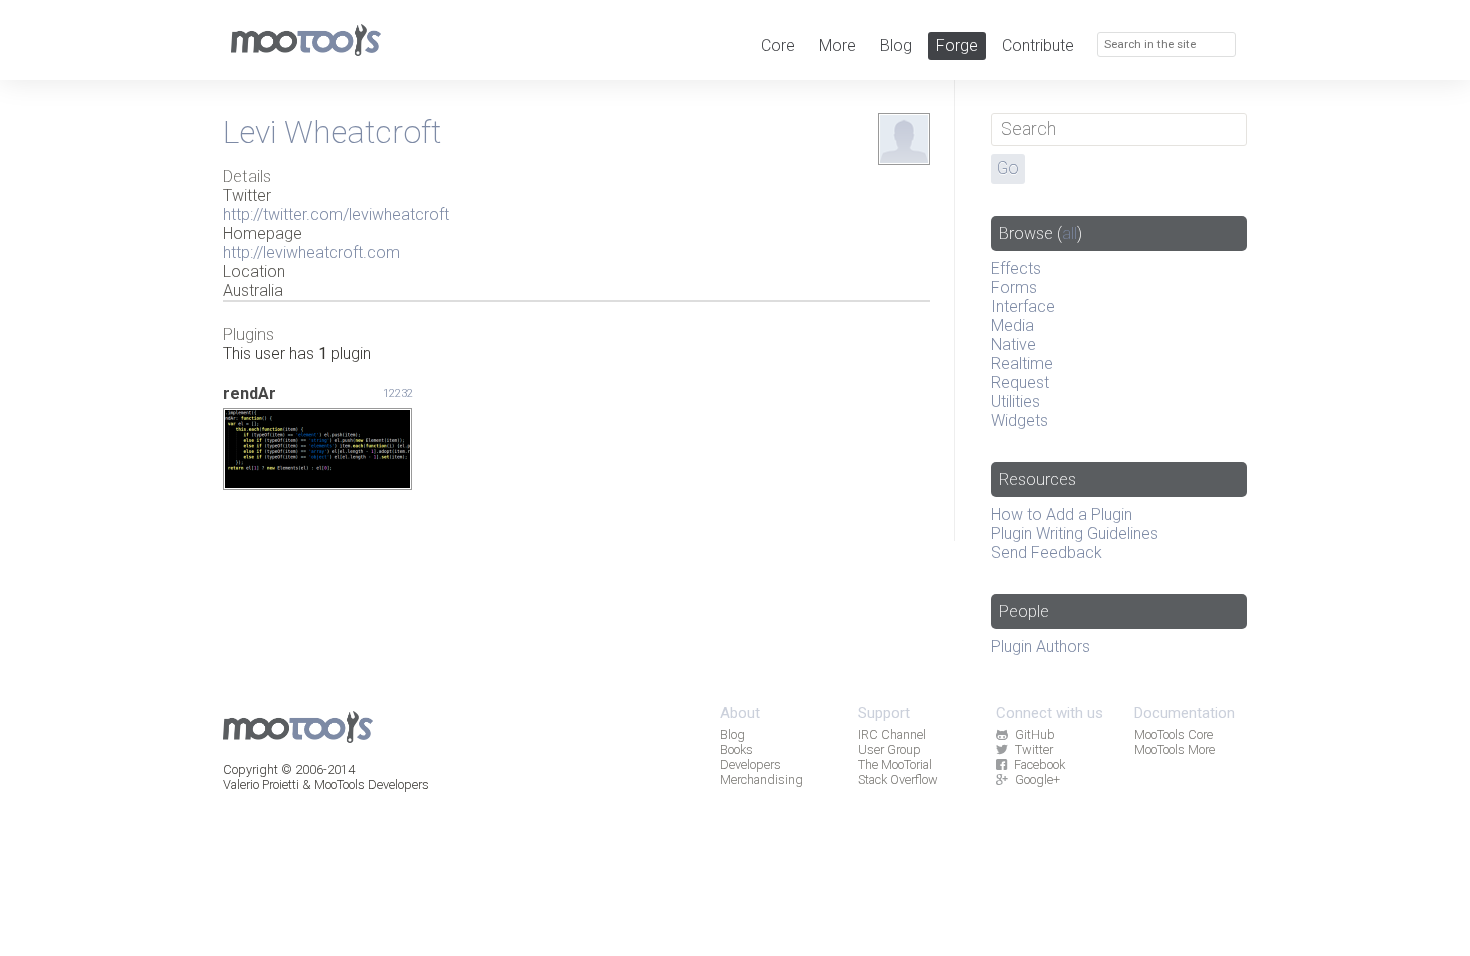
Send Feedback (1046, 552)
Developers (750, 764)
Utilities (1015, 401)
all (1069, 233)
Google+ (1037, 779)
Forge (957, 45)
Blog (896, 45)
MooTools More (1174, 749)
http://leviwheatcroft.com (311, 252)
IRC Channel (892, 734)
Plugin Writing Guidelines (1074, 533)
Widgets (1019, 420)
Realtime (1022, 363)
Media (1012, 325)
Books (736, 749)
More (837, 45)
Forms (1014, 287)
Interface (1023, 306)
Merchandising (761, 779)
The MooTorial (895, 764)
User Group (889, 749)
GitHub (1035, 734)
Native (1013, 344)
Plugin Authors (1040, 646)
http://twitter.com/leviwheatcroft (336, 214)
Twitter (1034, 749)
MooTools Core (1173, 734)
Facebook (1039, 764)
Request (1020, 382)
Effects (1016, 268)
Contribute (1038, 45)
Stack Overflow (898, 779)
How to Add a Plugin (1061, 514)
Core (778, 45)
